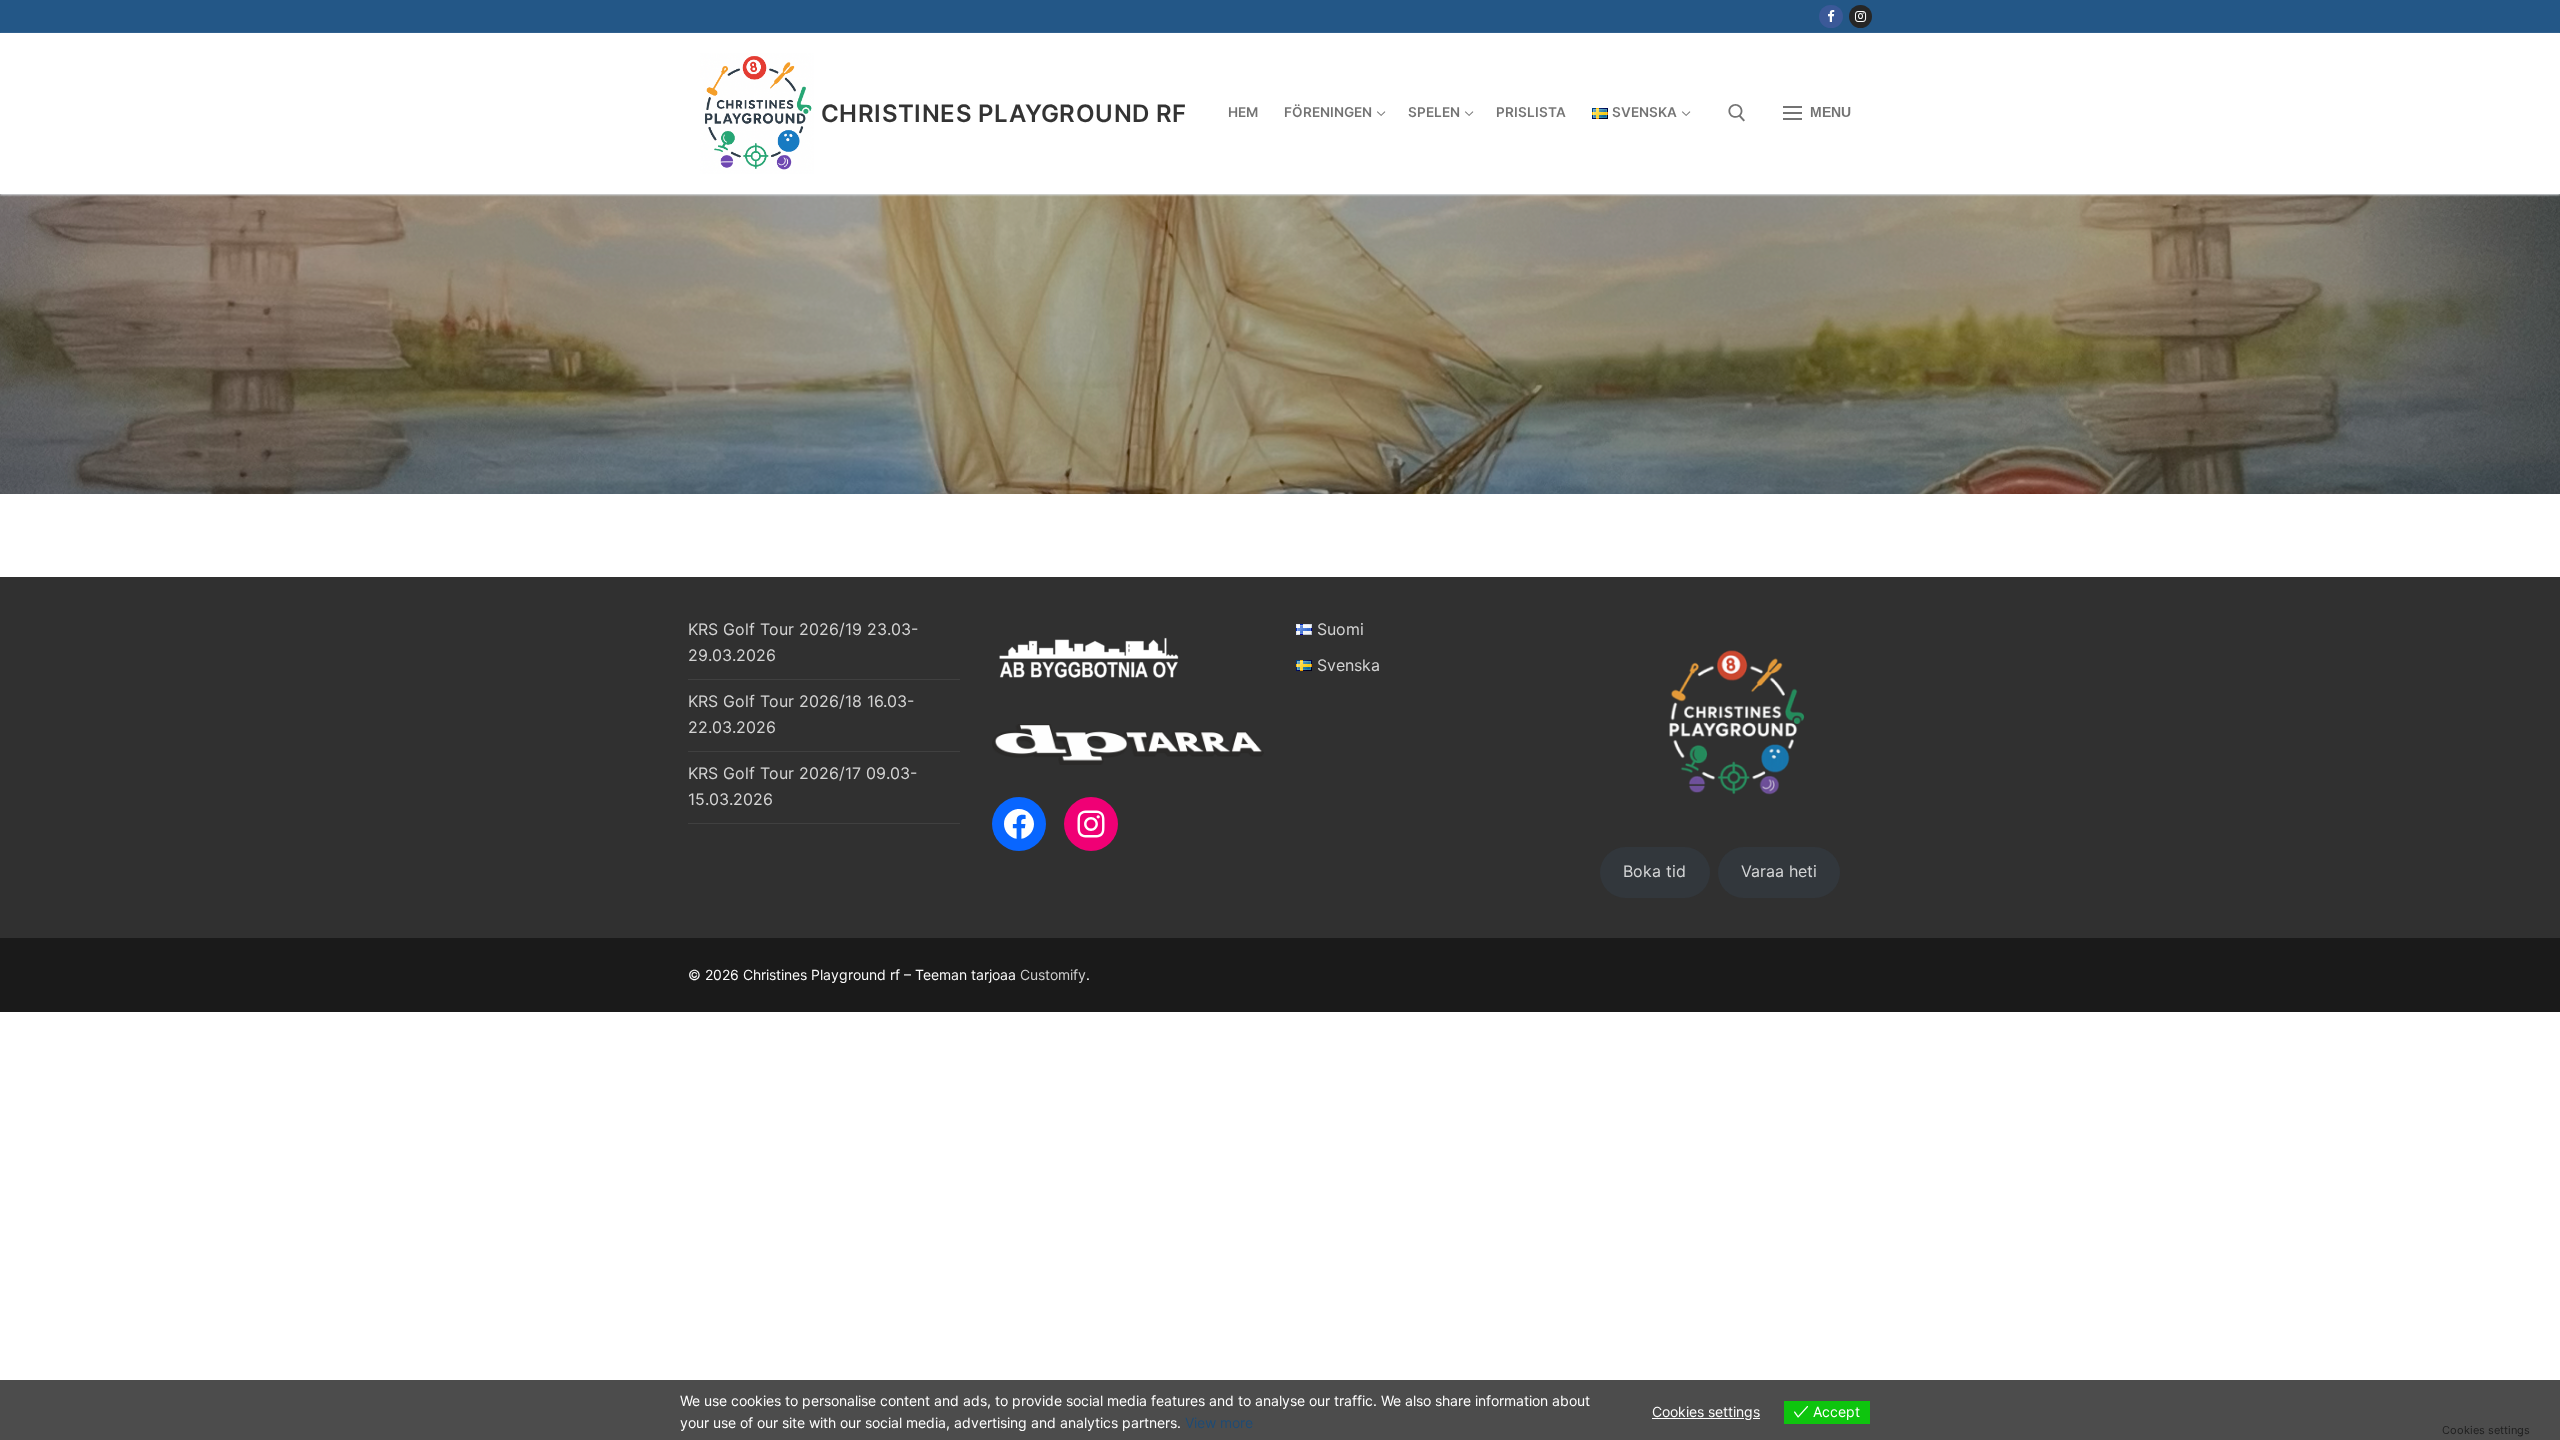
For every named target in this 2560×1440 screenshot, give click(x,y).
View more (1219, 1422)
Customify (1053, 974)
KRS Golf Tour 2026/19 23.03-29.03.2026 (803, 642)
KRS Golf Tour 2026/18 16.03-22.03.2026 (801, 714)
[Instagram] (1860, 16)
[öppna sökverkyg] (1737, 113)
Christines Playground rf (1004, 113)
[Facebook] (1830, 16)
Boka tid (1654, 871)
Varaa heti (1779, 871)
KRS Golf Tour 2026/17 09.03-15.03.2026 (802, 786)
